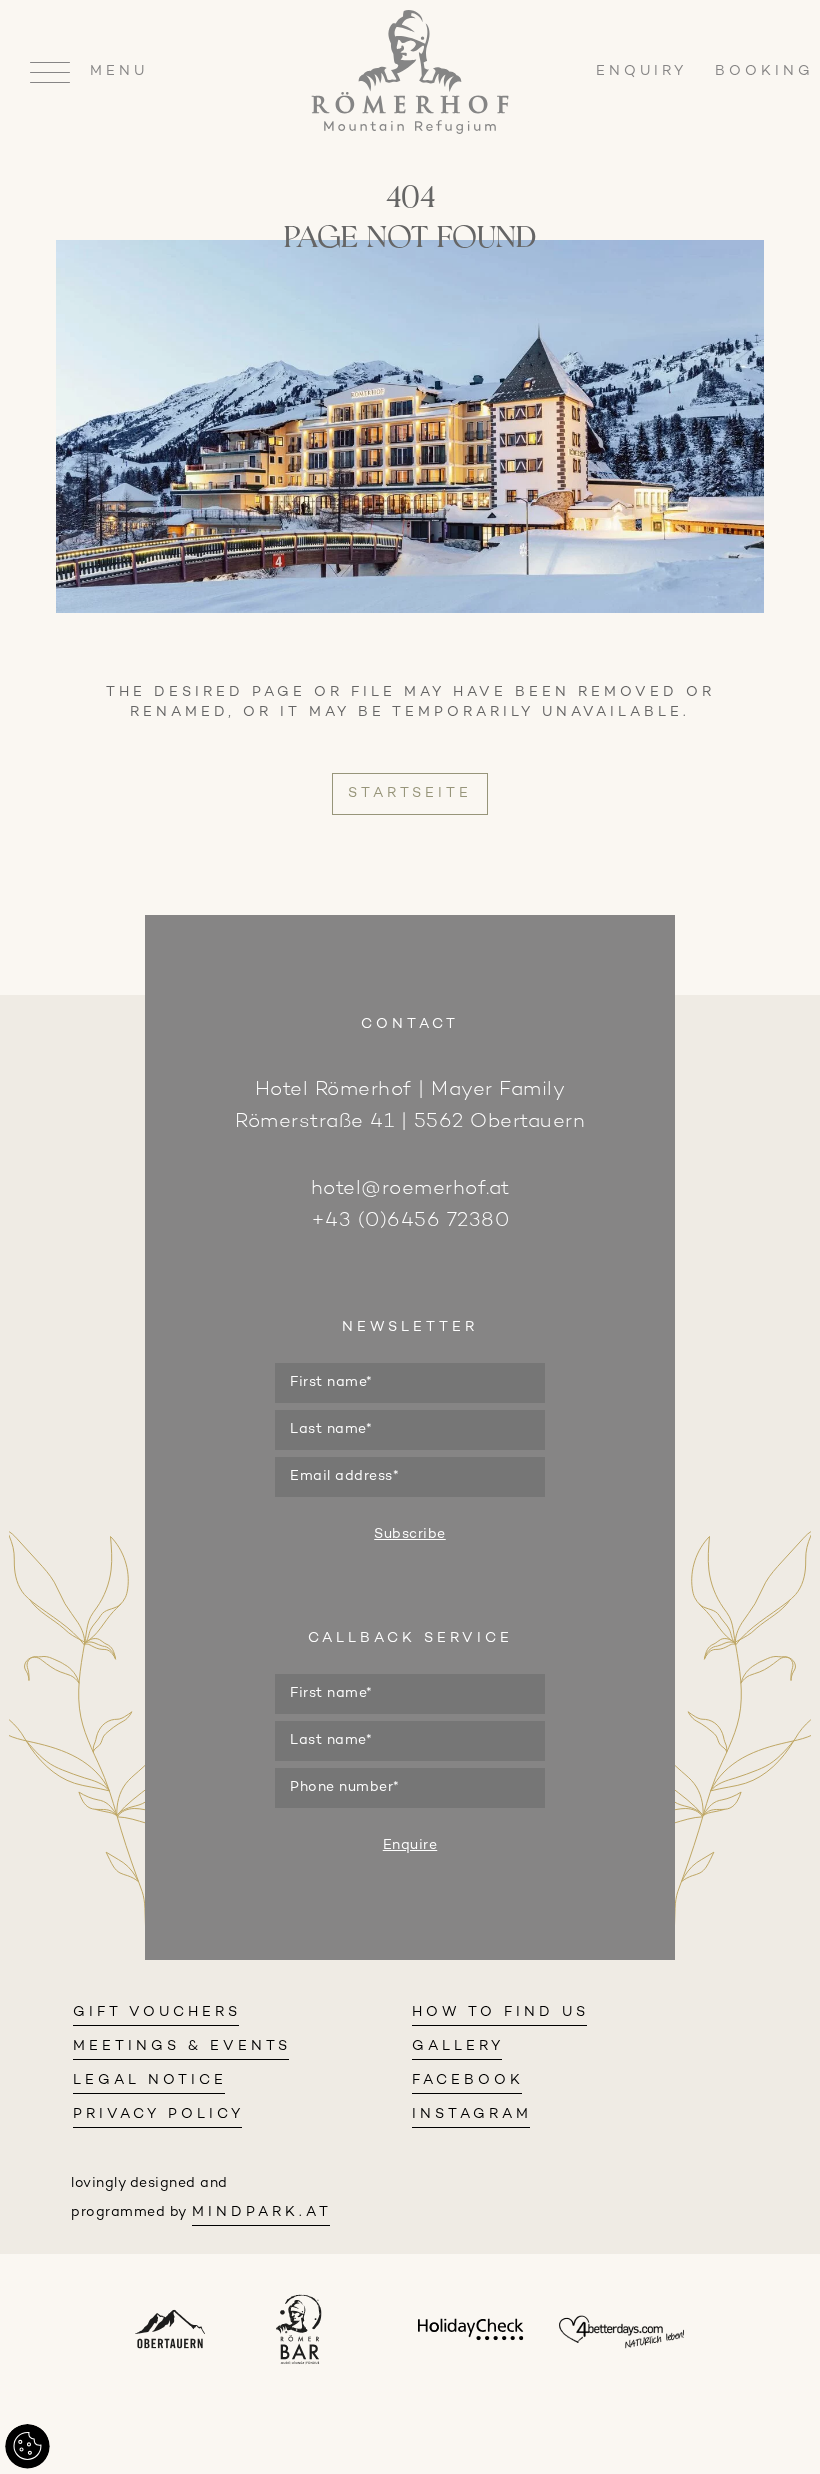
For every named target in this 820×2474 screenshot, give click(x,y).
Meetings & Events (182, 2046)
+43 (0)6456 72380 (410, 1221)
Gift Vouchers (157, 2012)
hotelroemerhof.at (410, 1189)
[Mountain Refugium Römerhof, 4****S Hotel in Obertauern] (410, 130)
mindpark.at (262, 2212)
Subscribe (410, 1534)
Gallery (458, 2046)
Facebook (468, 2080)
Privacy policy (158, 2114)
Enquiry (645, 71)
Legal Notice (150, 2080)
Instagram (472, 2114)
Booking (764, 71)
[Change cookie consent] (27, 2446)
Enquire (410, 1845)
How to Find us (500, 2012)
